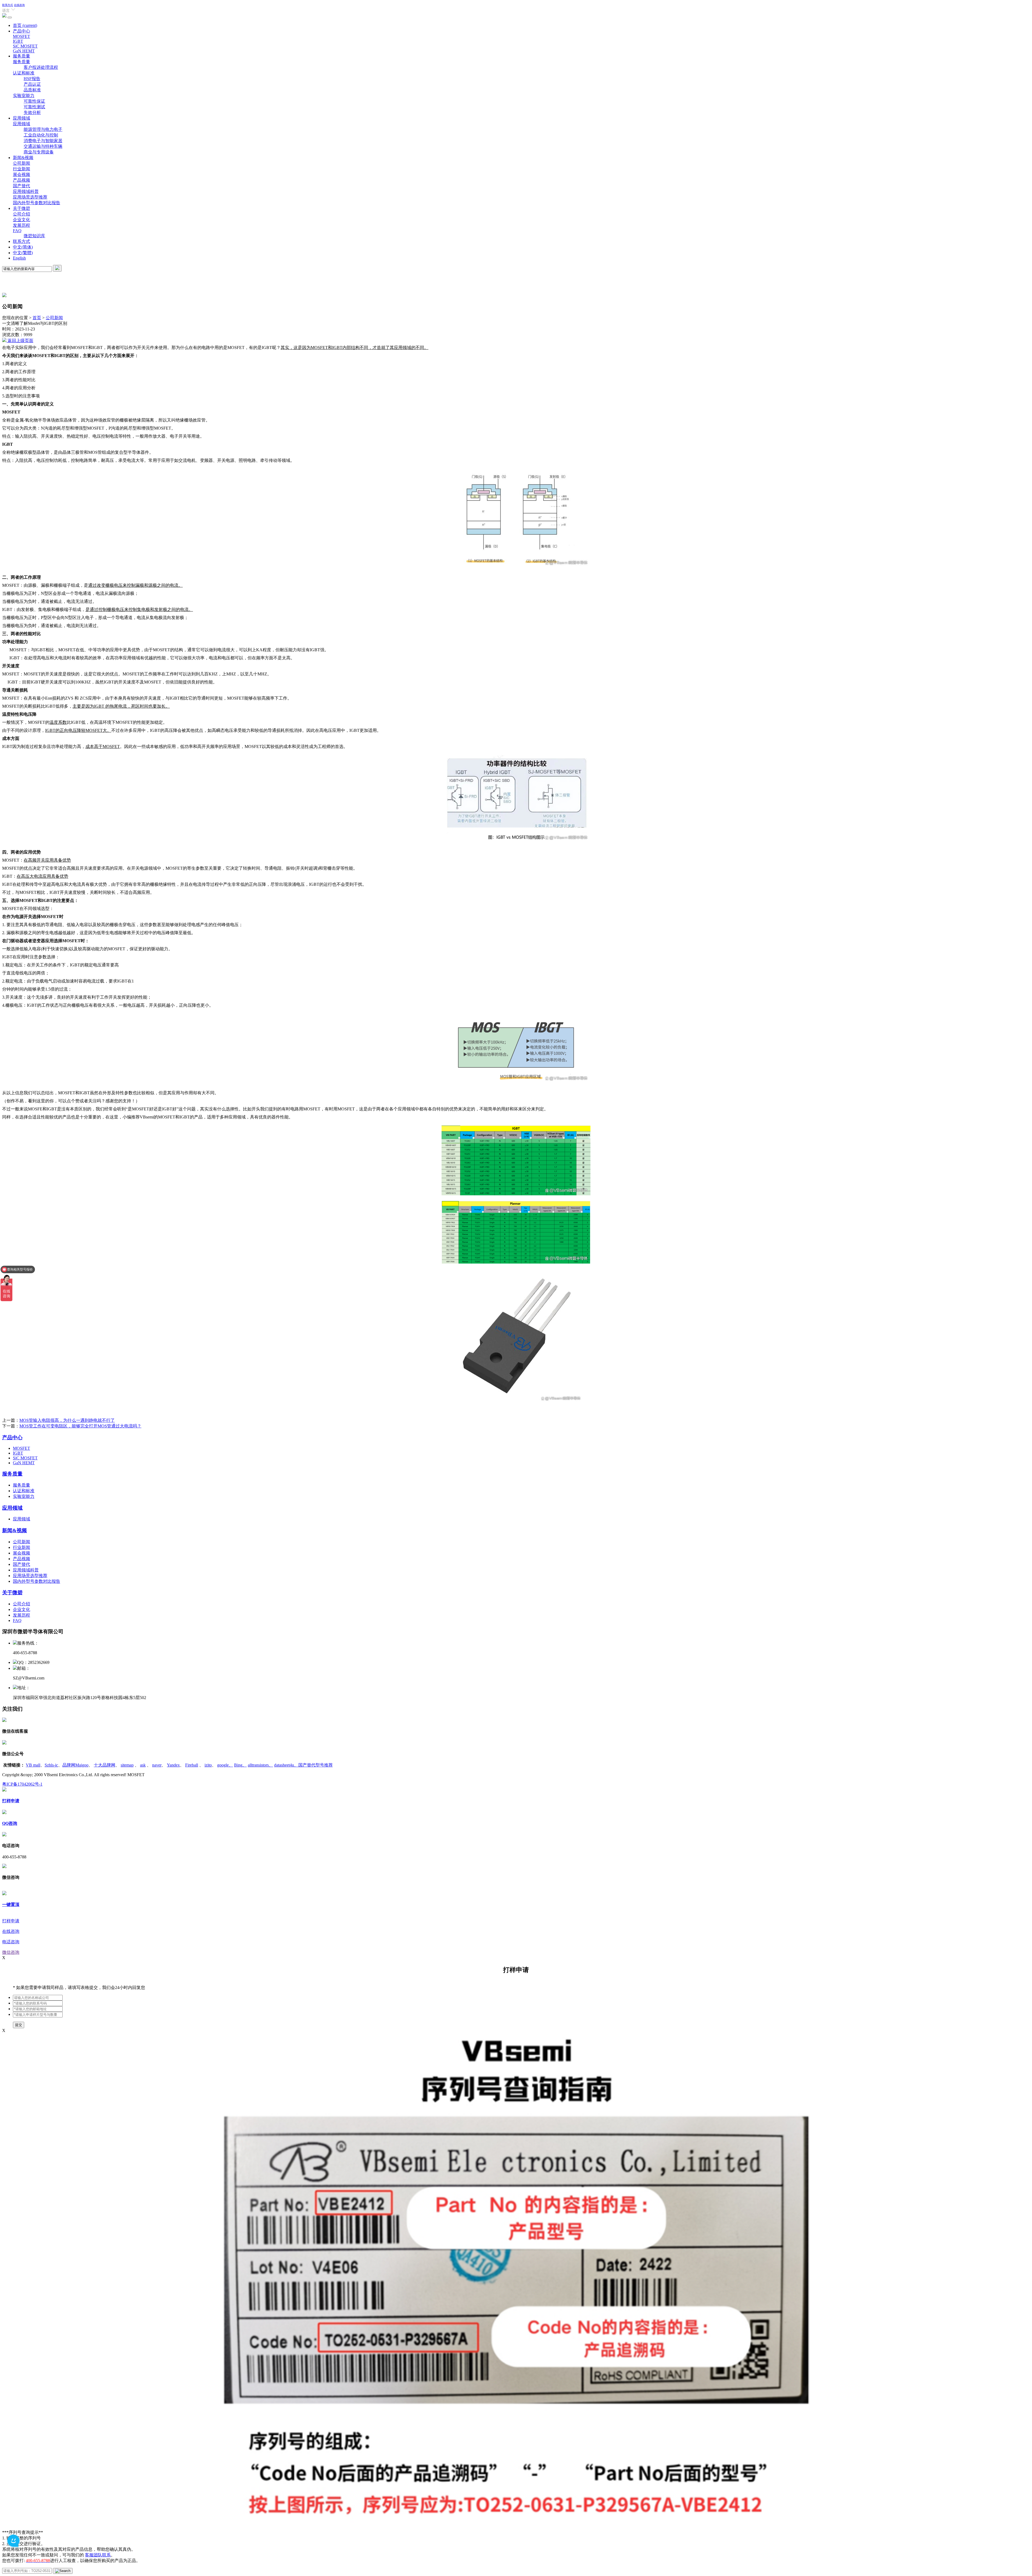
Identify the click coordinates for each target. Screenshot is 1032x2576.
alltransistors (260, 1765)
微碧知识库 (34, 236)
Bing (240, 1765)
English (19, 258)
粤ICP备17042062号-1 (22, 1784)
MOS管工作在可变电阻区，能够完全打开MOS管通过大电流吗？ (80, 1426)
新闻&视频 (23, 158)
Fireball (192, 1765)
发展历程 (21, 225)
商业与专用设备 (39, 152)
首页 (25, 25)
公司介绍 (21, 214)
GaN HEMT (24, 51)
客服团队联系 (98, 2555)
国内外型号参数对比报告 (37, 203)
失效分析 (32, 112)
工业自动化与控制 (41, 135)
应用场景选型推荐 (30, 197)
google (225, 1765)
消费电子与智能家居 (43, 141)
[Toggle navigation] (10, 17)
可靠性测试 (34, 107)
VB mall (33, 1765)
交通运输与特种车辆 (43, 146)
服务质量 (21, 56)
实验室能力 (24, 96)
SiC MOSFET (25, 46)
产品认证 (32, 84)
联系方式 (8, 5)
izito (208, 1765)
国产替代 (21, 186)
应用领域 (21, 118)
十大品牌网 (105, 1765)
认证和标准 (24, 73)
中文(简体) (23, 247)
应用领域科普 (26, 191)
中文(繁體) (23, 253)
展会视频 (21, 175)
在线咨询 (19, 5)
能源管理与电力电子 (43, 129)
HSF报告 (32, 79)
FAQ (17, 231)
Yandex (173, 1765)
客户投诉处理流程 (41, 67)
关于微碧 (21, 208)
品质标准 (32, 90)
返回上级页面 (20, 341)
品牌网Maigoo (75, 1765)
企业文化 (21, 220)
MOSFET (21, 36)
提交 (19, 2025)
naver (157, 1765)
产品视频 (21, 180)
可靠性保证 (34, 101)
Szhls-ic (51, 1765)
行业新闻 (21, 169)
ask (143, 1765)
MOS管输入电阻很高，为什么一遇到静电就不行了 (67, 1420)
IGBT (18, 41)
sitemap (127, 1765)
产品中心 (21, 31)
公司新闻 (21, 163)
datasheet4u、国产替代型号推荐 (303, 1765)
